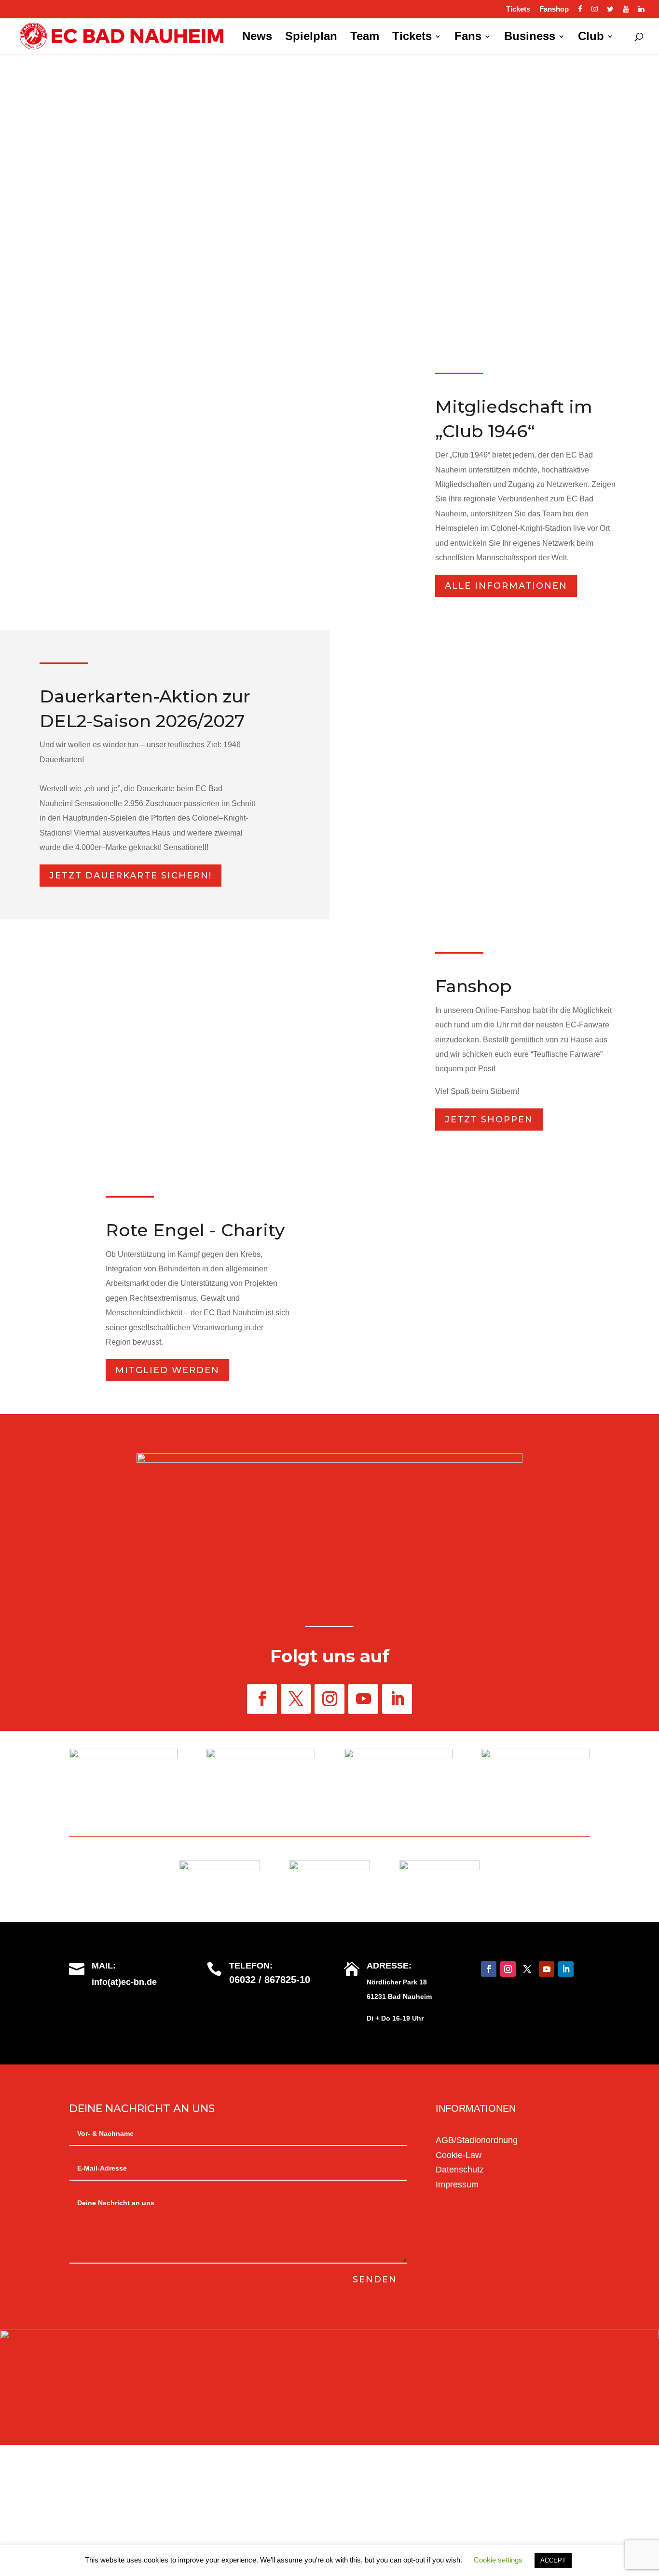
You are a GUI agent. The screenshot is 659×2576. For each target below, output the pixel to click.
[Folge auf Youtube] (363, 1699)
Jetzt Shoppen (489, 1119)
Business (530, 38)
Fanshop (554, 9)
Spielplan (311, 38)
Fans (468, 38)
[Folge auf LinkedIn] (397, 1699)
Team (365, 38)
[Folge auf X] (296, 1699)
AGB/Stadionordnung (477, 2140)
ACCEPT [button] (553, 2560)
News (257, 38)
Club (591, 38)
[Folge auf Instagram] (329, 1699)
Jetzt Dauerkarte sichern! (130, 876)
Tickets (518, 9)
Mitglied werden (167, 1370)
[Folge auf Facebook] (262, 1699)
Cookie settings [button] (498, 2560)
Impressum (457, 2185)
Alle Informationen (506, 586)
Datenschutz (460, 2170)
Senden (375, 2279)
